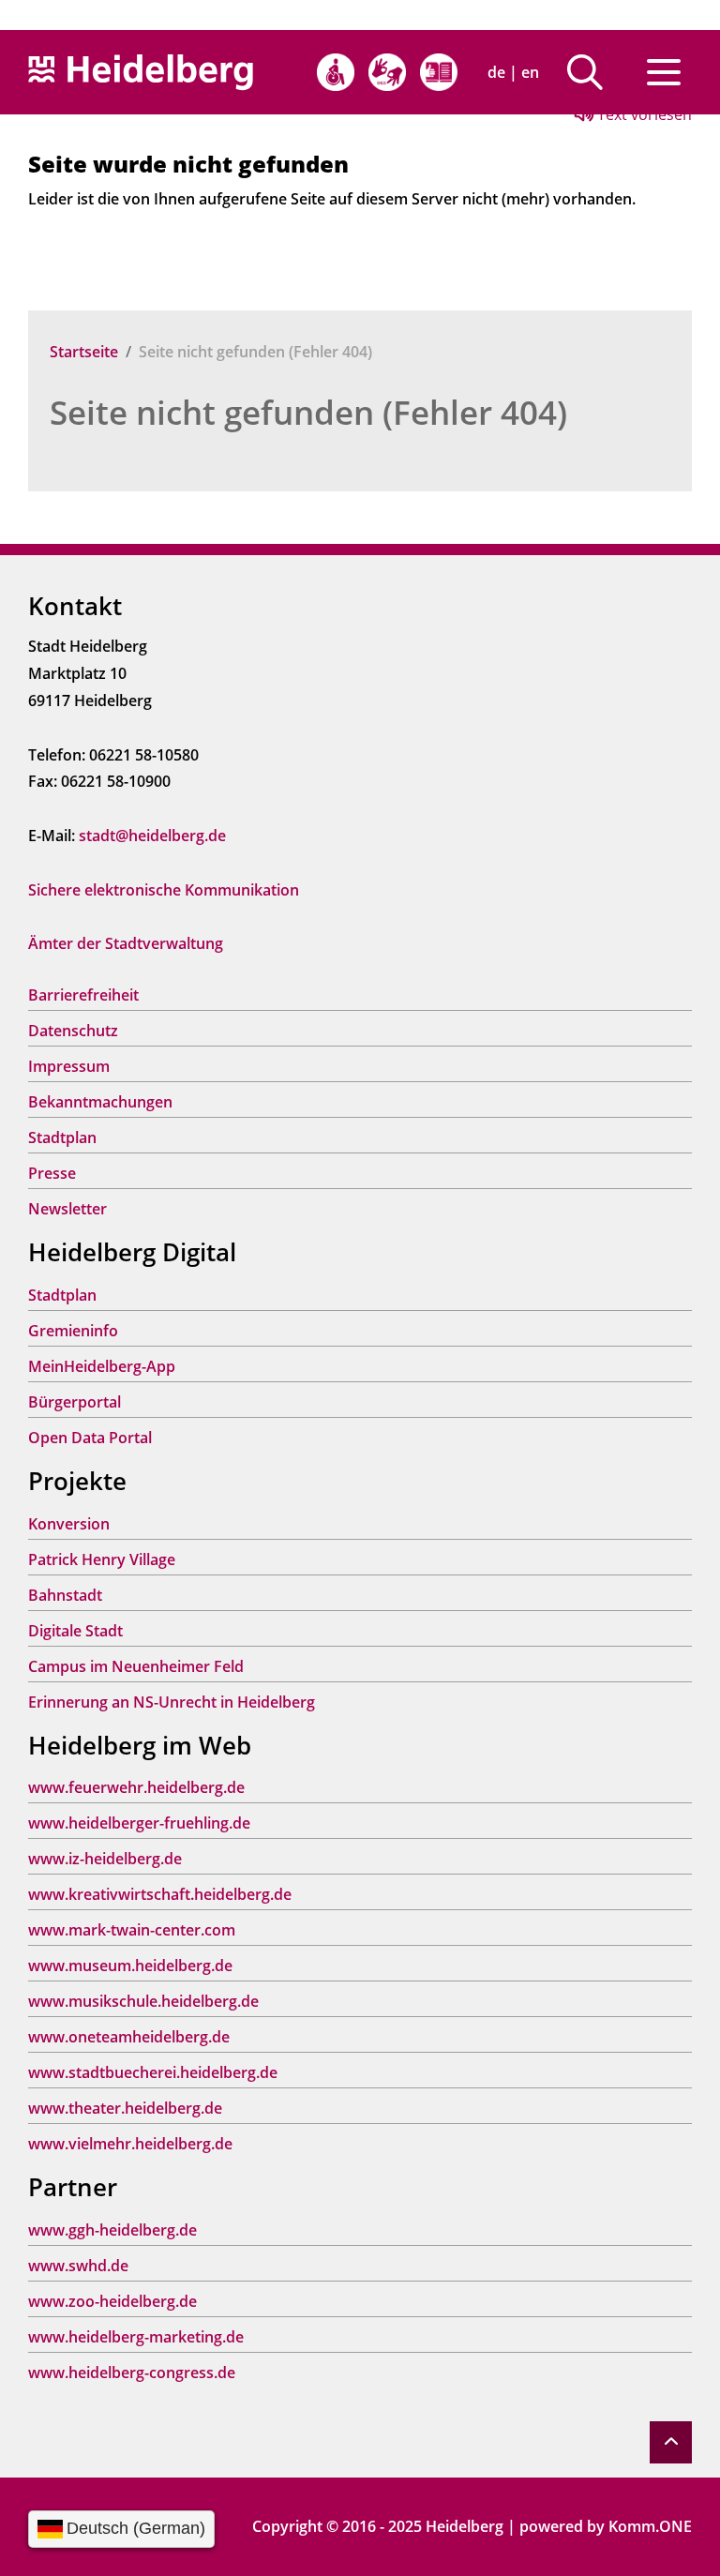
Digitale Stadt (75, 1631)
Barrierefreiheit (83, 995)
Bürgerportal (75, 1402)
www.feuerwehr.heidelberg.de (136, 1787)
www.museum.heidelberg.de (130, 1966)
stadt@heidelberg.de (152, 836)
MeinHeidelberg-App (102, 1366)
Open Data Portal (90, 1438)
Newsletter (67, 1209)
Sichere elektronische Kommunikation (164, 890)
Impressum (69, 1066)
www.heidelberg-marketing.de (136, 2337)
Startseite (84, 352)
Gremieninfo (73, 1331)
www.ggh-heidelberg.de (112, 2230)
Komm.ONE (650, 2526)
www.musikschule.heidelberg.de (143, 2001)
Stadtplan (62, 1137)
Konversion (69, 1524)
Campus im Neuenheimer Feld (136, 1666)
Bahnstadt (65, 1595)
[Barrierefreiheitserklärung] (336, 72)
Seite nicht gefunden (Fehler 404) (308, 412)
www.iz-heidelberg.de (105, 1859)
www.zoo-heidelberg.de (112, 2301)
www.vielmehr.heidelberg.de (130, 2144)
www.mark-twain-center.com (132, 1930)
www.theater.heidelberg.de (125, 2108)
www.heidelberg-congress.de (132, 2373)
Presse (52, 1173)
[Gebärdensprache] (387, 72)
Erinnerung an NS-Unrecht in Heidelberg (172, 1702)
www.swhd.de (78, 2266)
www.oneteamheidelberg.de (129, 2037)
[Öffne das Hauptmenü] (664, 72)
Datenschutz (73, 1031)
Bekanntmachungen (100, 1102)
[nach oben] (671, 2442)
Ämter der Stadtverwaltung (126, 943)
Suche (592, 72)
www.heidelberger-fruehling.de (139, 1823)
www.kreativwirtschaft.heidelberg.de (160, 1894)
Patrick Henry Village (102, 1559)
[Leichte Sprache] (439, 72)
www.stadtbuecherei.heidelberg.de (153, 2072)
